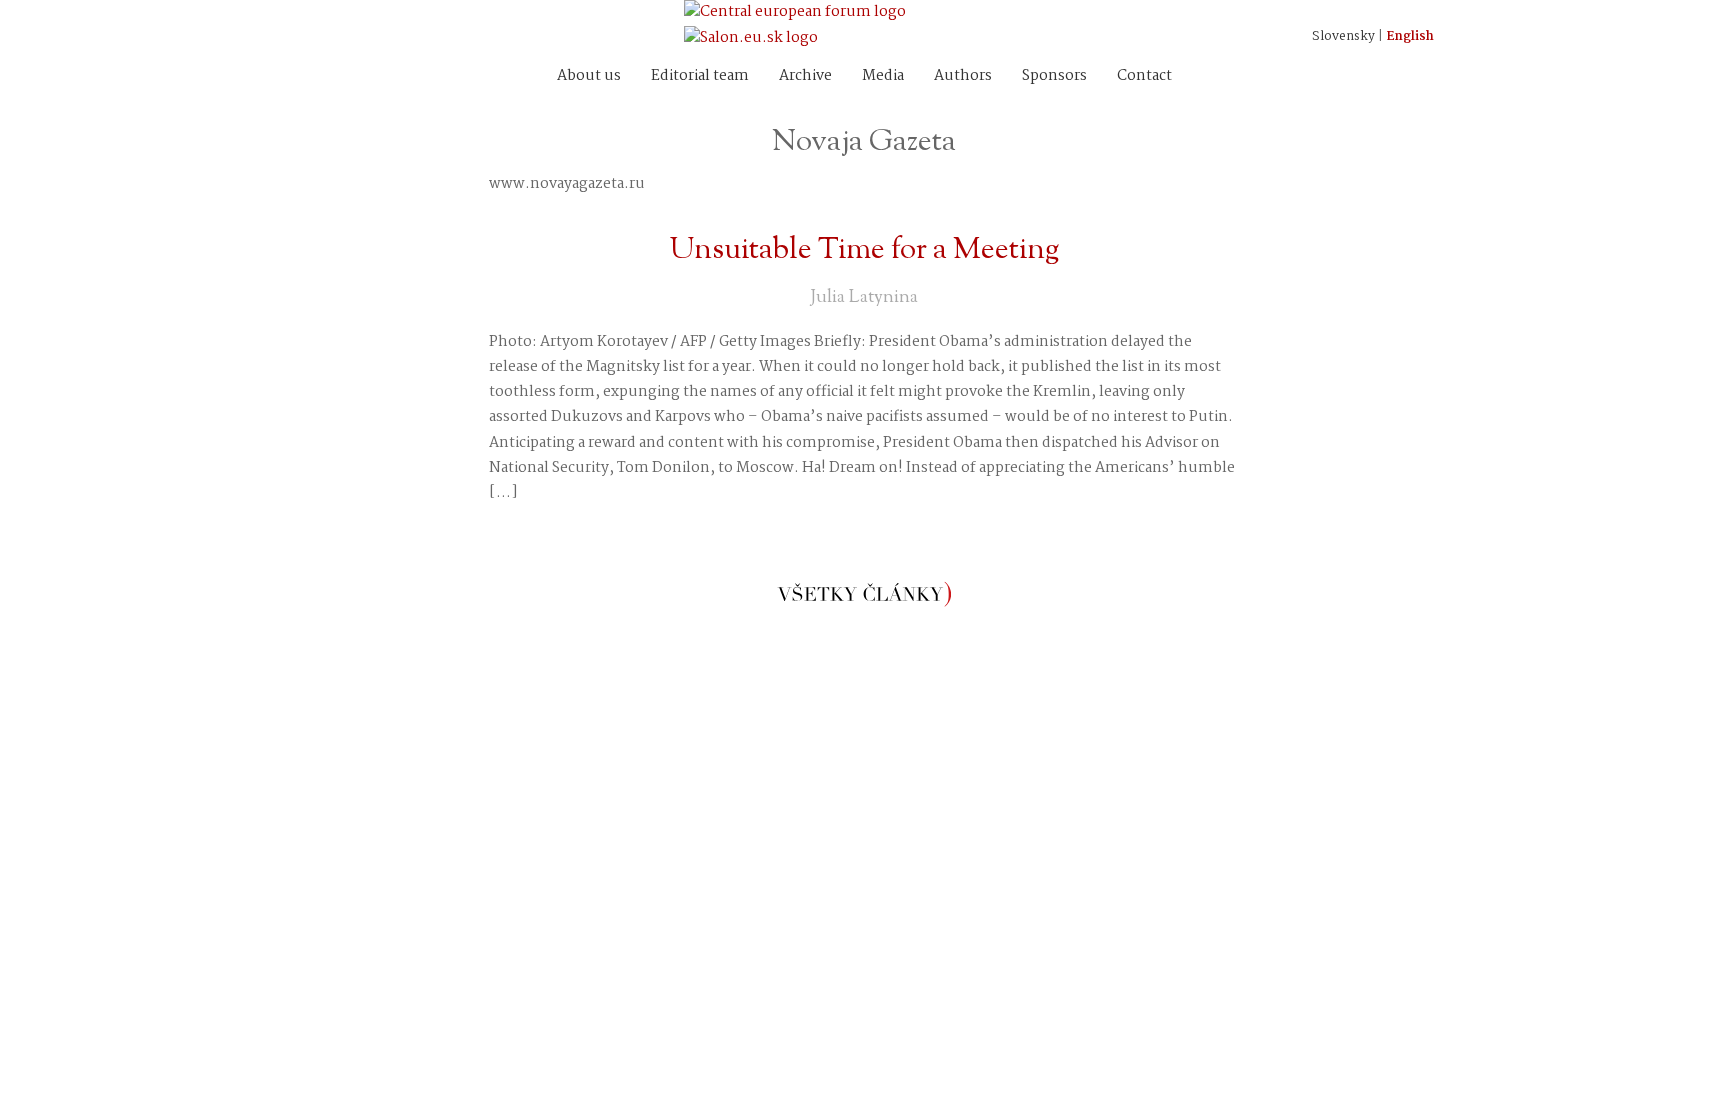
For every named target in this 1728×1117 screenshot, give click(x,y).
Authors (963, 76)
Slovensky (1343, 36)
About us (589, 76)
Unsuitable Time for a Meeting (864, 250)
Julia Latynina (864, 298)
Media (883, 76)
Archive (805, 76)
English (1410, 36)
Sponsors (1054, 76)
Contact (1144, 76)
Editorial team (700, 76)
